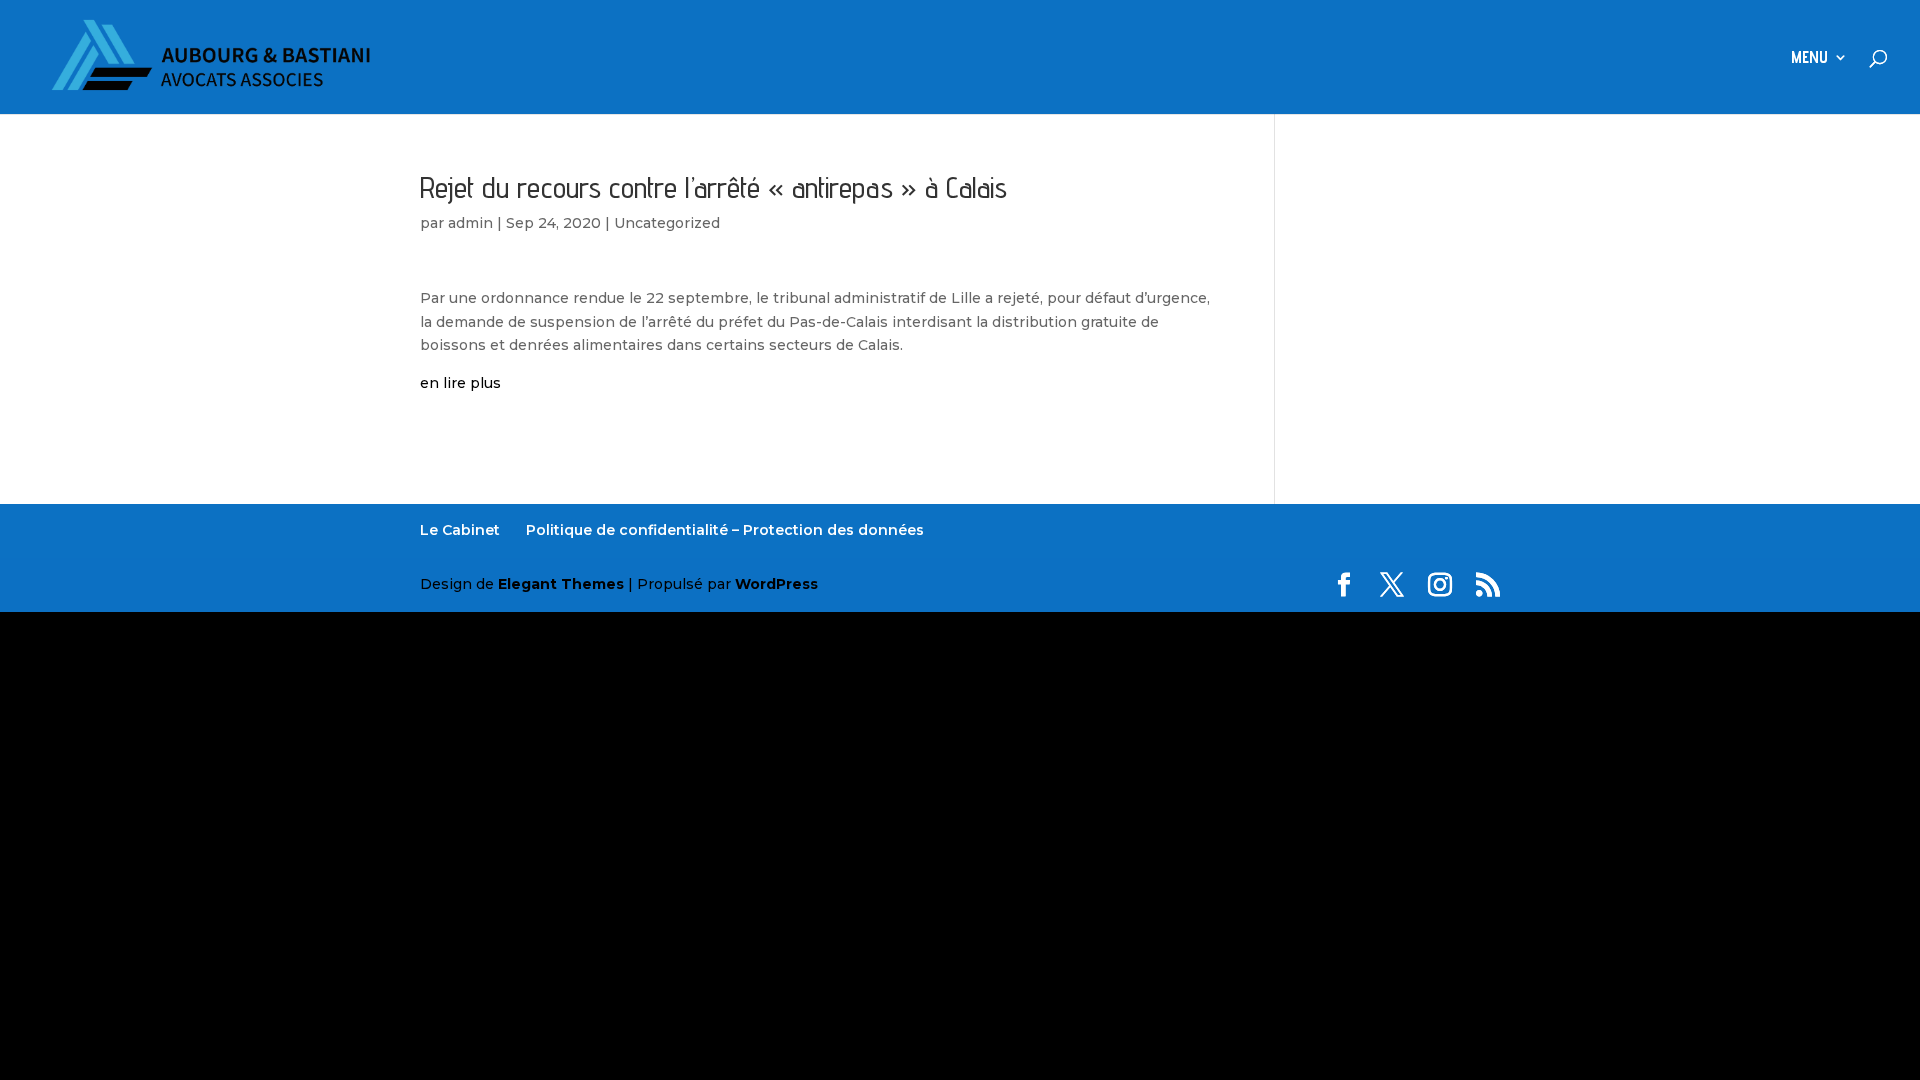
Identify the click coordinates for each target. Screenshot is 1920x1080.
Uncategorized (667, 223)
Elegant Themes (561, 584)
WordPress (776, 584)
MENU (1809, 58)
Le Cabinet (460, 530)
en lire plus (460, 383)
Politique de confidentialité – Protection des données (725, 530)
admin (470, 223)
